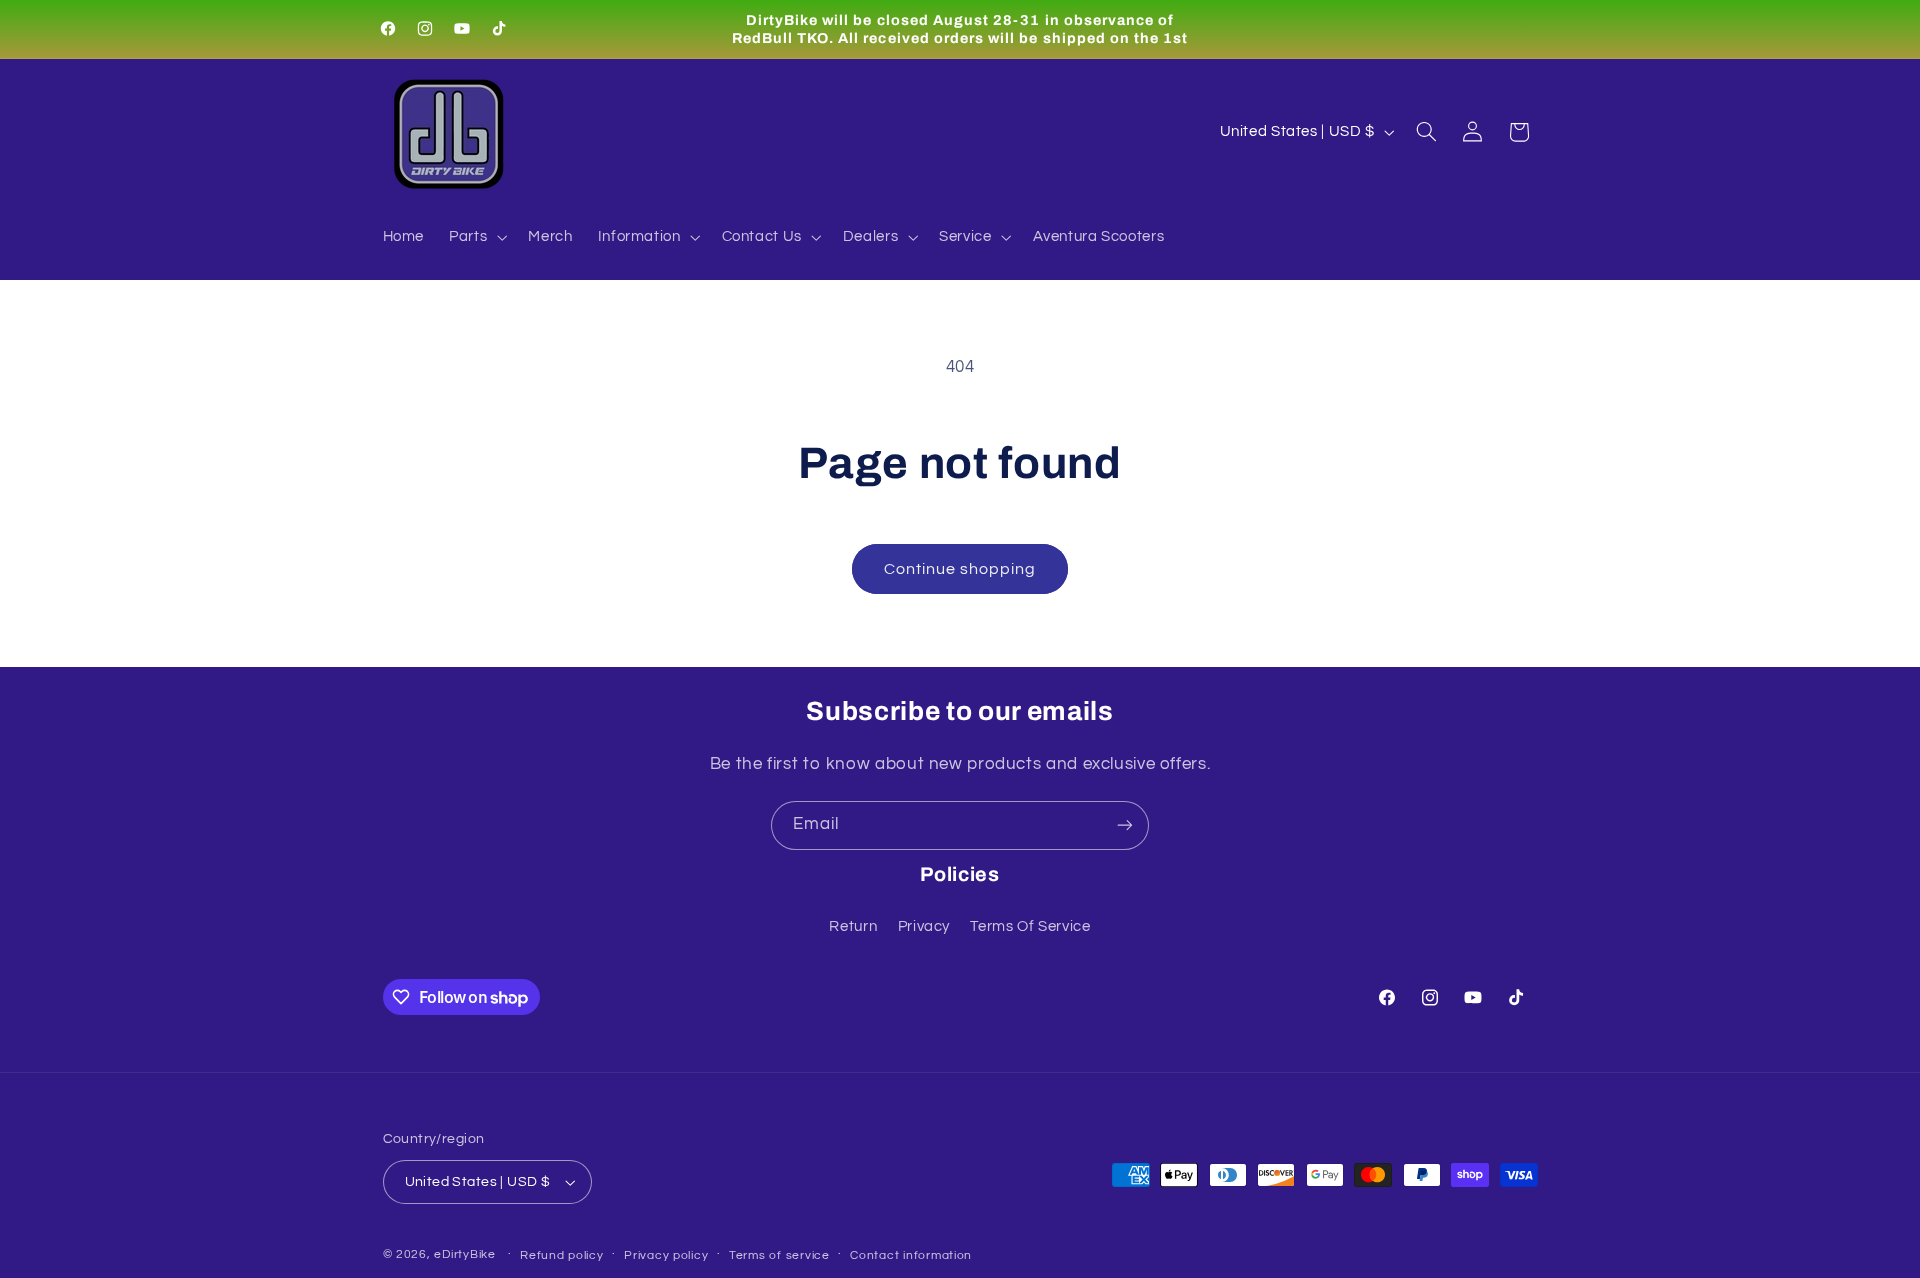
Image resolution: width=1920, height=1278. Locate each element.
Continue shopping (960, 569)
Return (853, 926)
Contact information (911, 1255)
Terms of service (779, 1255)
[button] (476, 238)
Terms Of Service (1030, 926)
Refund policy (562, 1255)
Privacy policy (666, 1255)
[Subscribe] (1125, 825)
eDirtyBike (464, 1254)
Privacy (924, 926)
